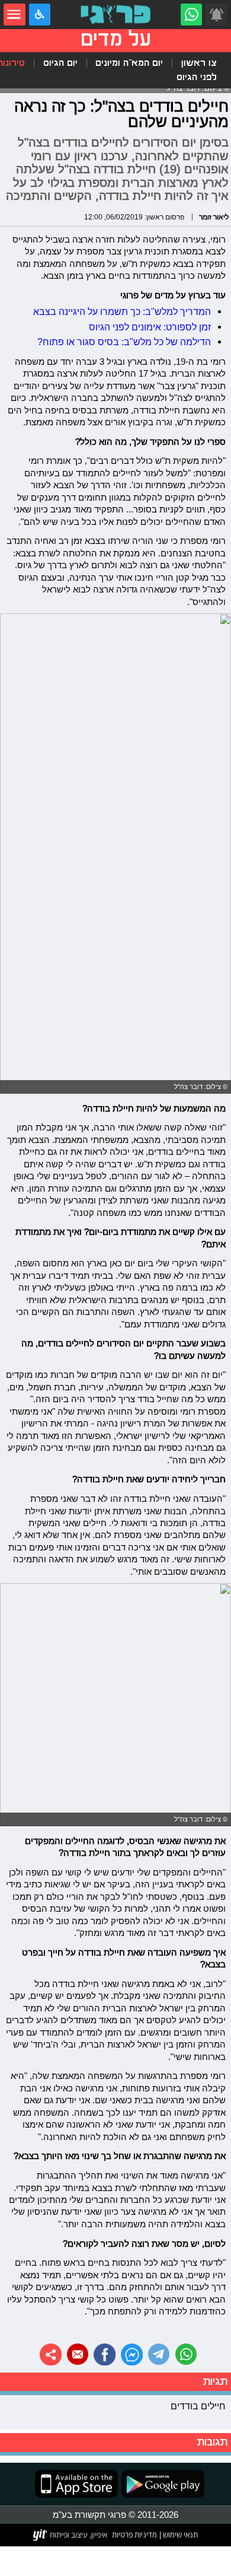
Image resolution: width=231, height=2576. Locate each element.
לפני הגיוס (197, 77)
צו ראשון (199, 63)
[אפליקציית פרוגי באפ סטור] (76, 2484)
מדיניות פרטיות (134, 2534)
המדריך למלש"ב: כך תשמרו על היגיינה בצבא (122, 311)
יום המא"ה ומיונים (129, 63)
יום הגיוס (60, 63)
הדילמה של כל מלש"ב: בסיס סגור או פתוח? (124, 342)
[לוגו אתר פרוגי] (115, 15)
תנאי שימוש (179, 2534)
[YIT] (71, 2535)
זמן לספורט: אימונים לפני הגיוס (150, 327)
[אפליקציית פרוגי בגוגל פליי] (161, 2484)
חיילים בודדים (198, 2406)
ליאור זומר (214, 217)
